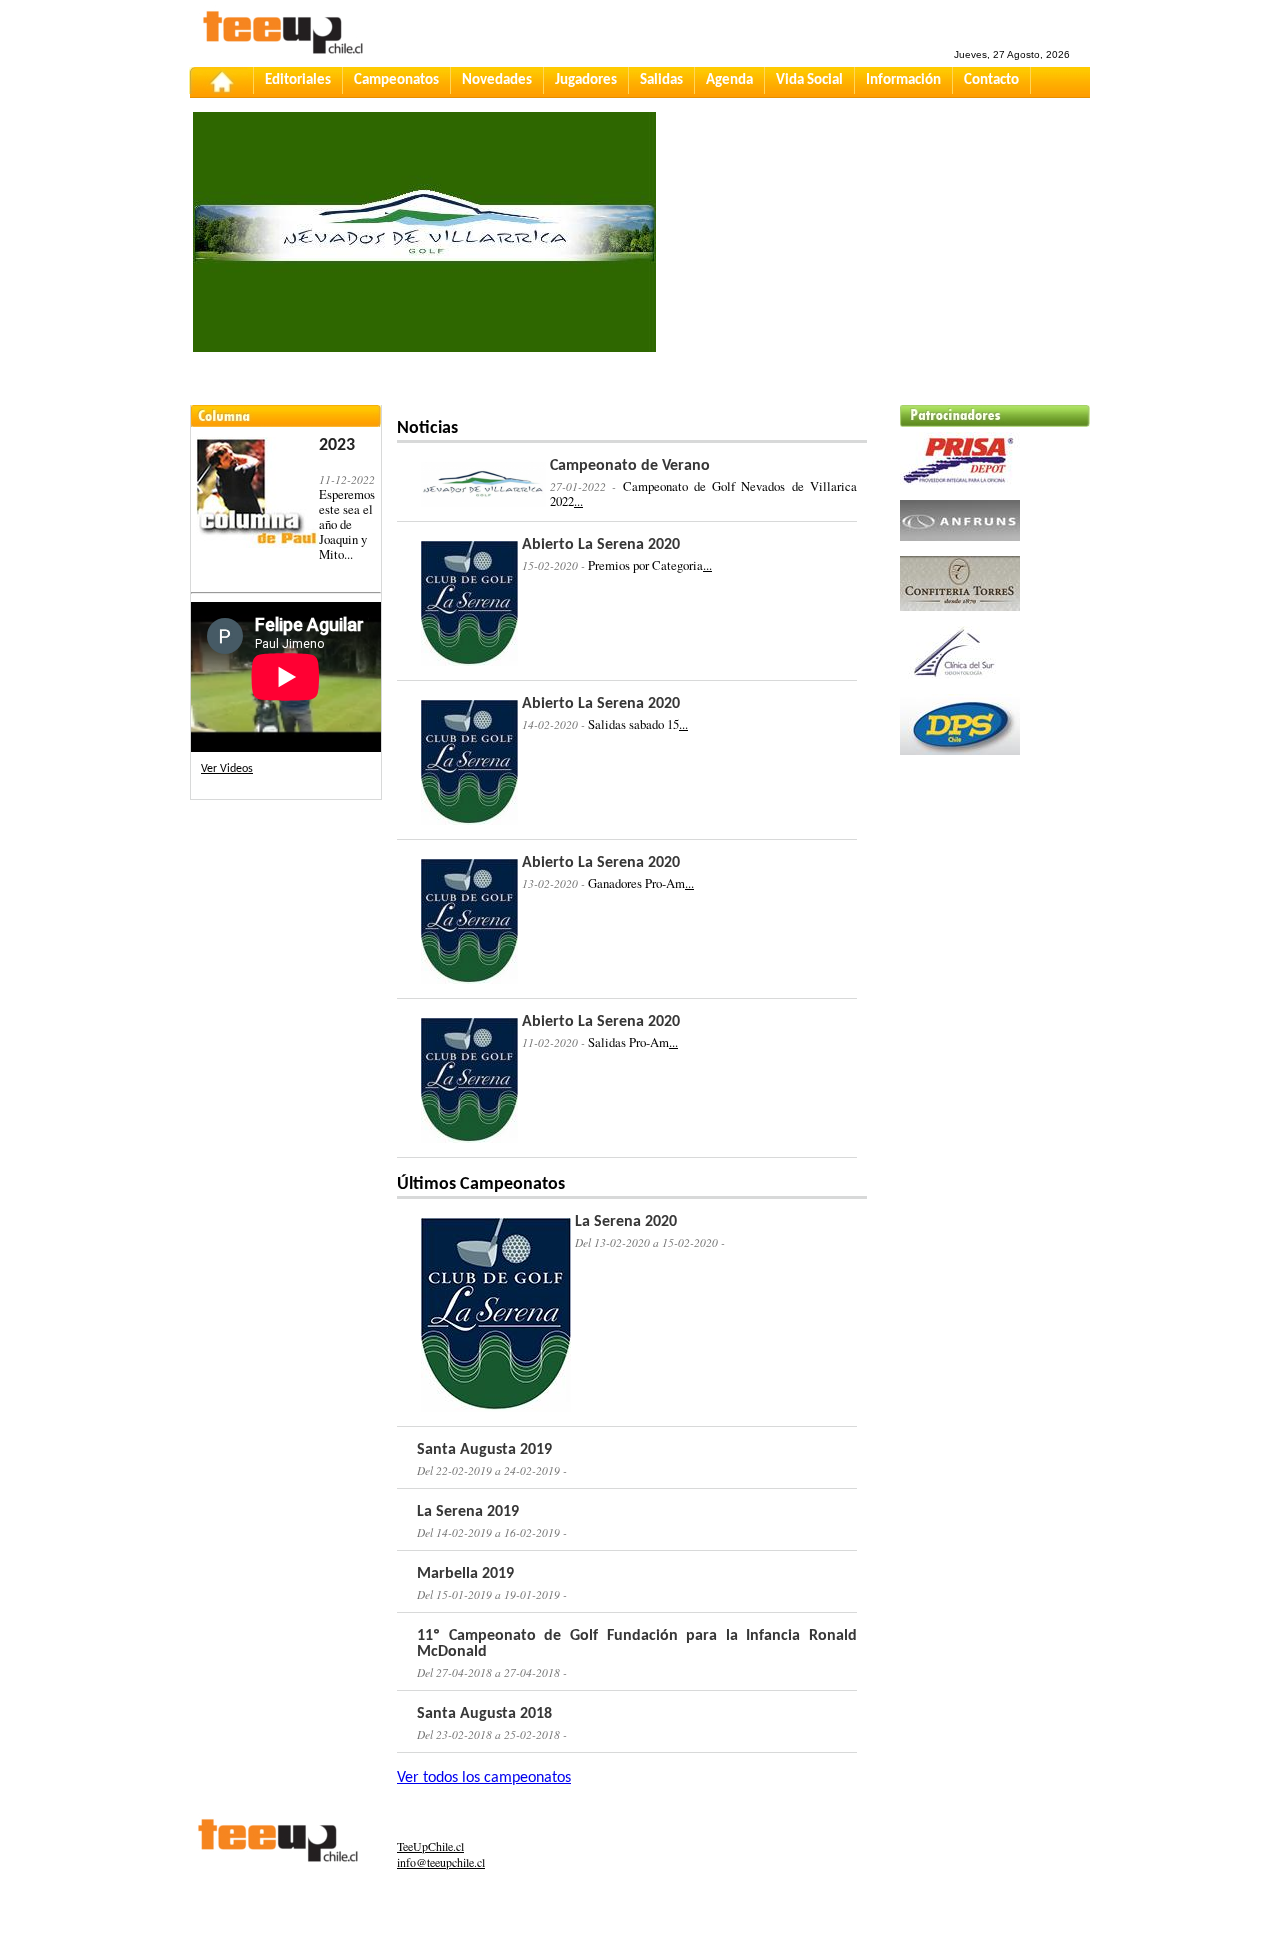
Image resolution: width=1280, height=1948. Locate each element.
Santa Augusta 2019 (484, 1450)
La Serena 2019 (468, 1512)
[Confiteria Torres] (960, 617)
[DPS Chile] (960, 761)
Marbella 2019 (465, 1574)
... (578, 501)
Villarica (464, 272)
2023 (337, 445)
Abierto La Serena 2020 (601, 545)
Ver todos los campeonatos (484, 1778)
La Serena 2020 (626, 1222)
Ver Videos (227, 769)
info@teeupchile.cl (441, 1862)
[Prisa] (960, 491)
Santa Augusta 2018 (484, 1714)
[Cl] (960, 685)
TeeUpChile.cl (430, 1846)
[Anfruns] (960, 547)
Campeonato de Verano (630, 466)
